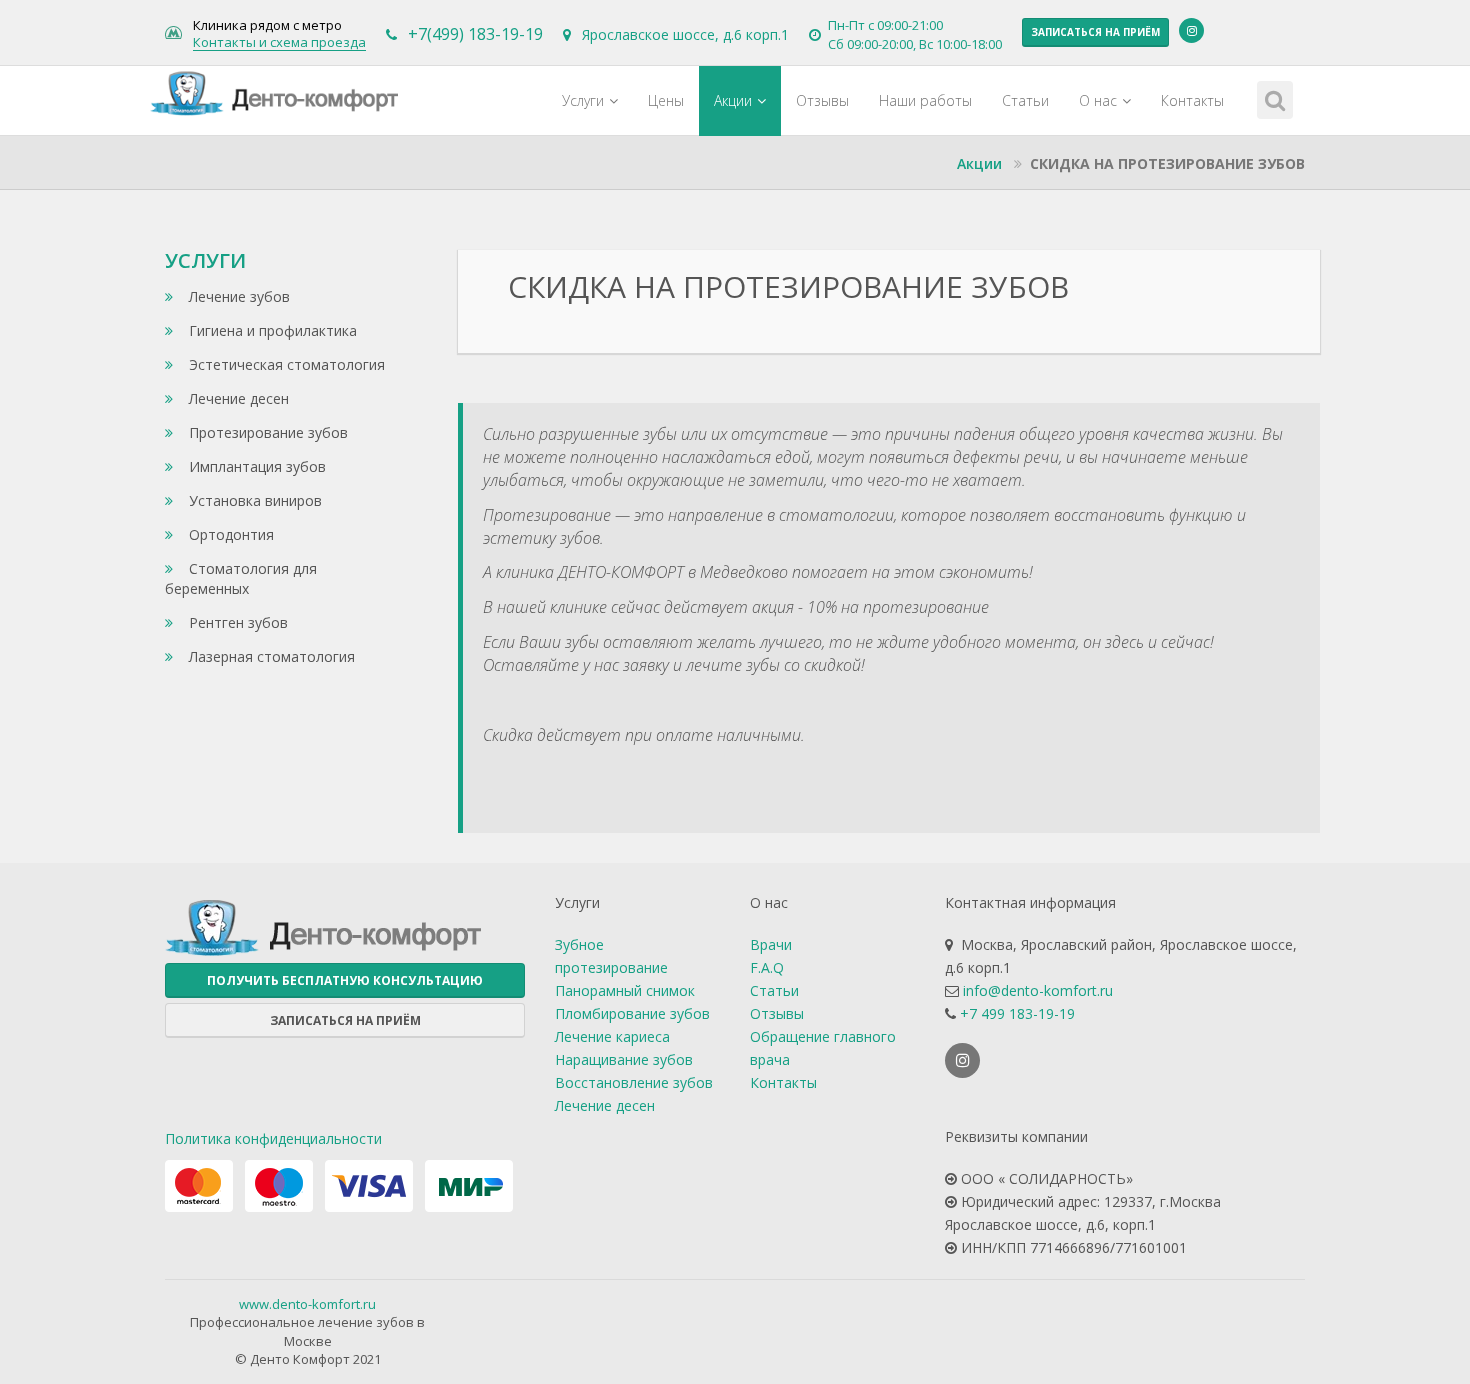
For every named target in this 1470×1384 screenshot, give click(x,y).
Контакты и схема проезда (279, 43)
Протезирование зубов (266, 432)
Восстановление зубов (634, 1082)
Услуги (583, 100)
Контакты (1192, 100)
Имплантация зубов (255, 466)
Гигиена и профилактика (271, 330)
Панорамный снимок (625, 990)
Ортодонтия (229, 534)
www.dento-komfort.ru (307, 1304)
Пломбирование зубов (632, 1013)
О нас (1098, 100)
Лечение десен (237, 398)
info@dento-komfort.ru (1038, 990)
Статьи (1025, 100)
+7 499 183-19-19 (1017, 1013)
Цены (666, 100)
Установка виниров (253, 500)
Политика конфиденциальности (273, 1138)
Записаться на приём (1095, 32)
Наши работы (925, 100)
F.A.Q (767, 967)
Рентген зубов (236, 622)
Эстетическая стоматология (285, 364)
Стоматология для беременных (241, 578)
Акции (733, 100)
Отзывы (822, 100)
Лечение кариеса (612, 1036)
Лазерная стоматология (270, 656)
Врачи (771, 944)
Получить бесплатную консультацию (345, 980)
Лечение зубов (237, 296)
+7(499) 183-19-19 (475, 34)
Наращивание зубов (624, 1059)
